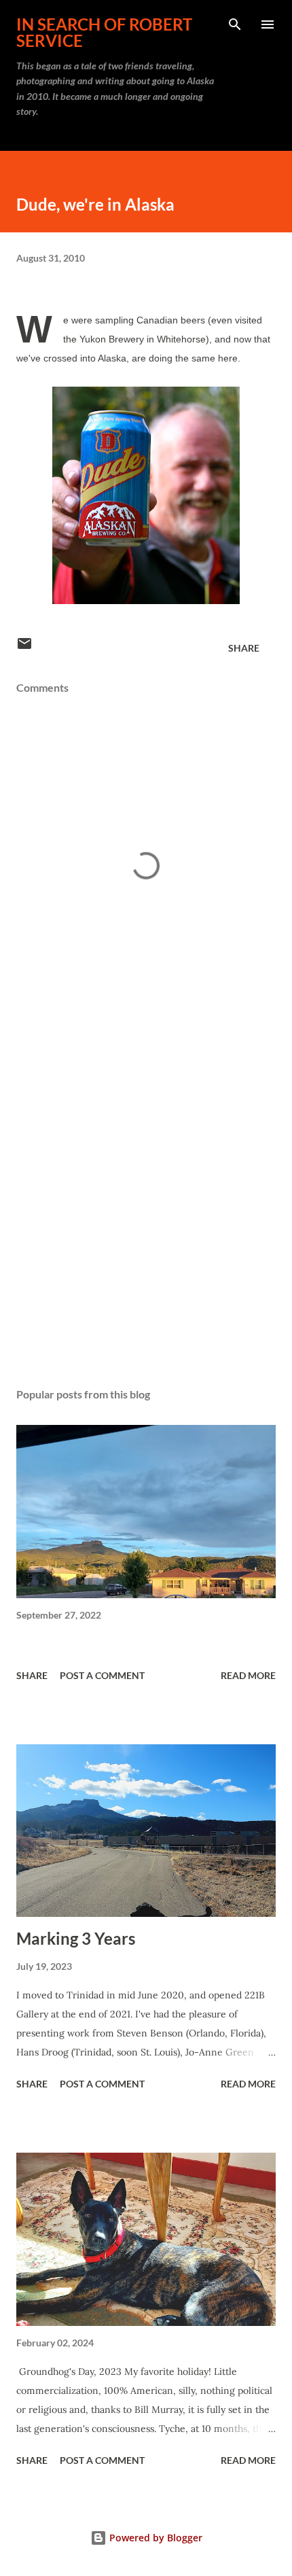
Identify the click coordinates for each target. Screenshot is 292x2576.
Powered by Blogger (154, 2538)
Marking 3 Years (76, 1938)
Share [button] (244, 648)
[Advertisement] (146, 1198)
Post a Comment (102, 1675)
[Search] (235, 24)
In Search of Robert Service (104, 32)
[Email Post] (24, 648)
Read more (248, 1675)
